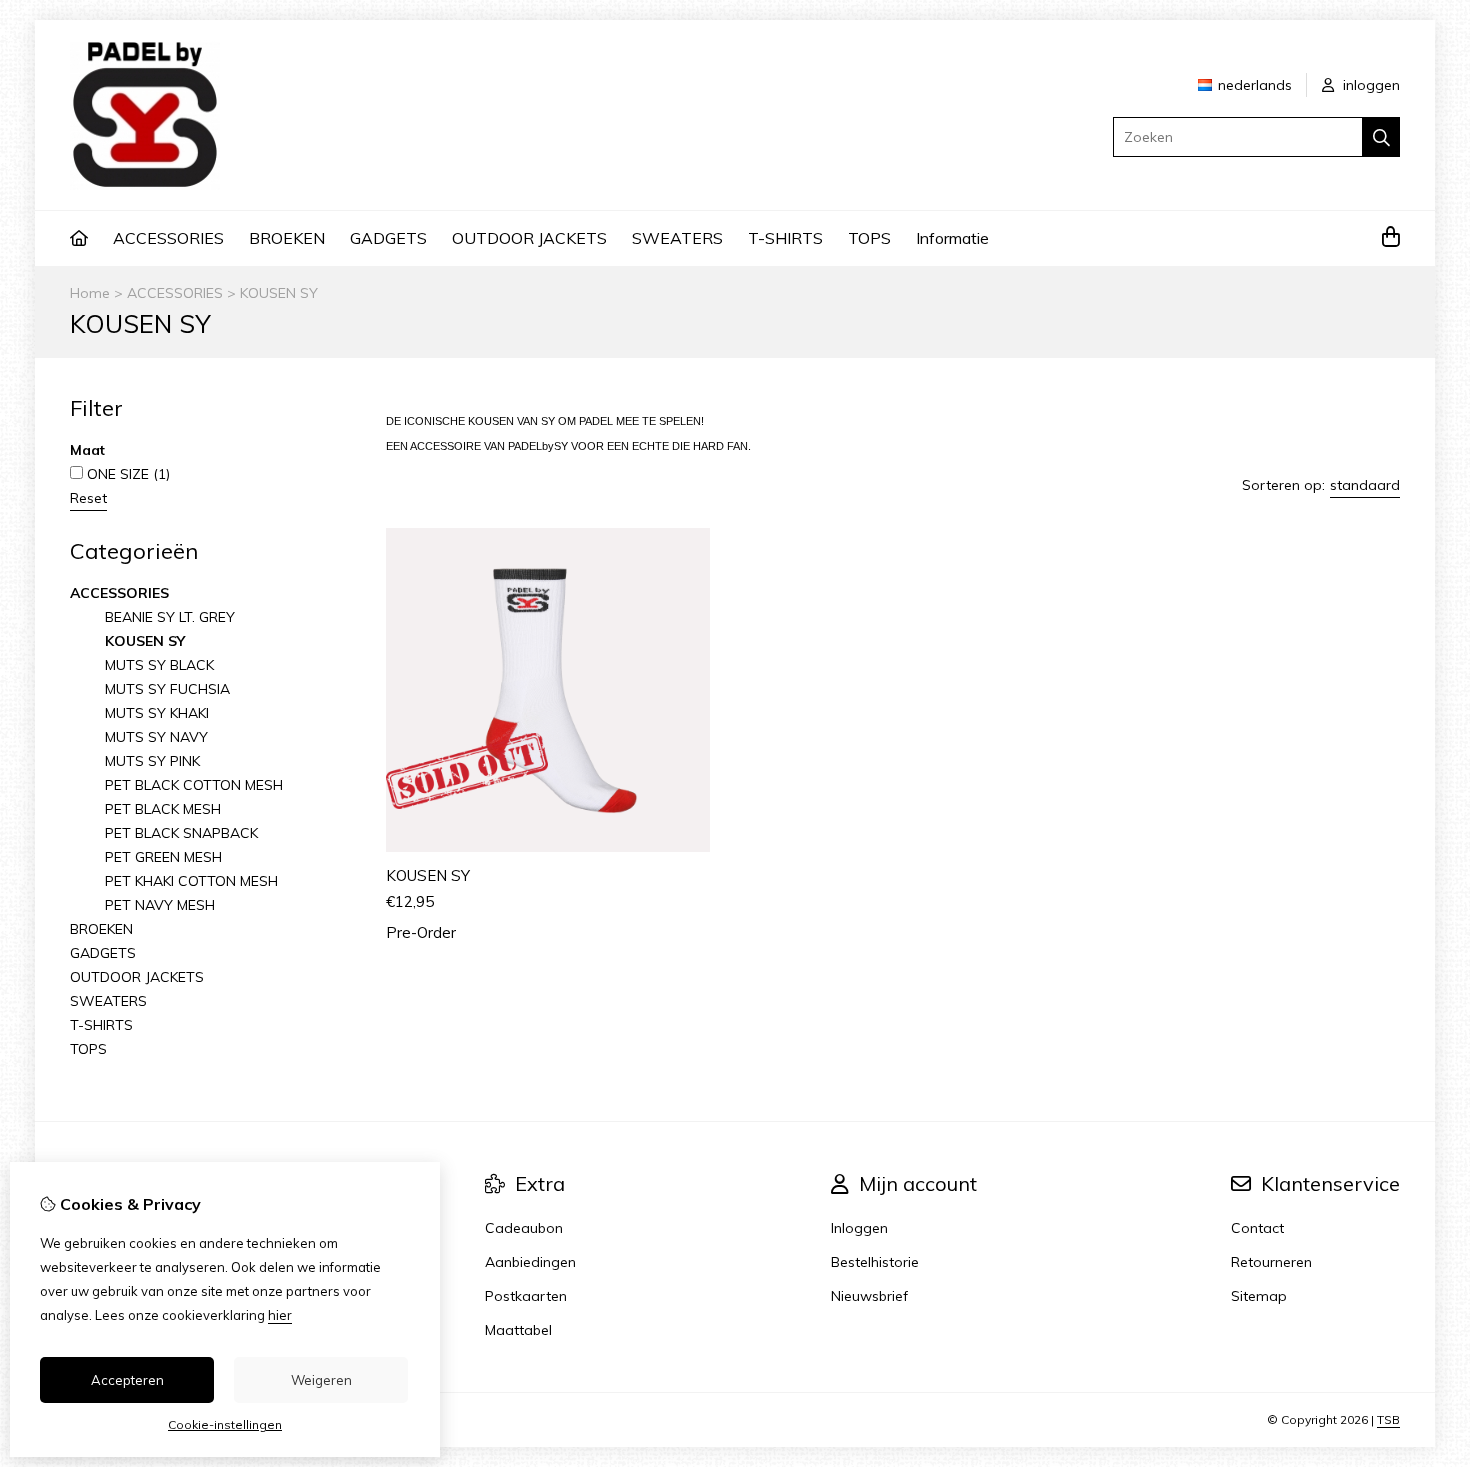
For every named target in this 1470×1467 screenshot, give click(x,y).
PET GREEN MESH (163, 857)
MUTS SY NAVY (156, 737)
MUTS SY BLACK (159, 665)
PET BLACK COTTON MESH (194, 785)
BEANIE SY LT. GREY (170, 617)
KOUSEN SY (279, 293)
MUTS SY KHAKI (157, 713)
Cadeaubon (524, 1228)
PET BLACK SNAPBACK (181, 833)
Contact (1257, 1228)
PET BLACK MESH (163, 809)
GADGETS (388, 238)
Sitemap (1259, 1296)
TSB (1388, 1419)
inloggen (1369, 85)
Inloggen (859, 1228)
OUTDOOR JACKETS (529, 238)
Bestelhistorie (875, 1262)
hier (280, 1315)
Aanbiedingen (530, 1262)
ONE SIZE (126, 474)
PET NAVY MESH (160, 905)
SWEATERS (677, 238)
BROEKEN (287, 238)
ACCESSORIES (168, 238)
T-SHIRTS (785, 238)
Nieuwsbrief (869, 1296)
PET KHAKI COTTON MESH (191, 881)
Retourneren (1271, 1262)
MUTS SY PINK (152, 761)
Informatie (952, 238)
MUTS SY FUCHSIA (167, 689)
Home (90, 293)
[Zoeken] (1381, 137)
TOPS (869, 238)
